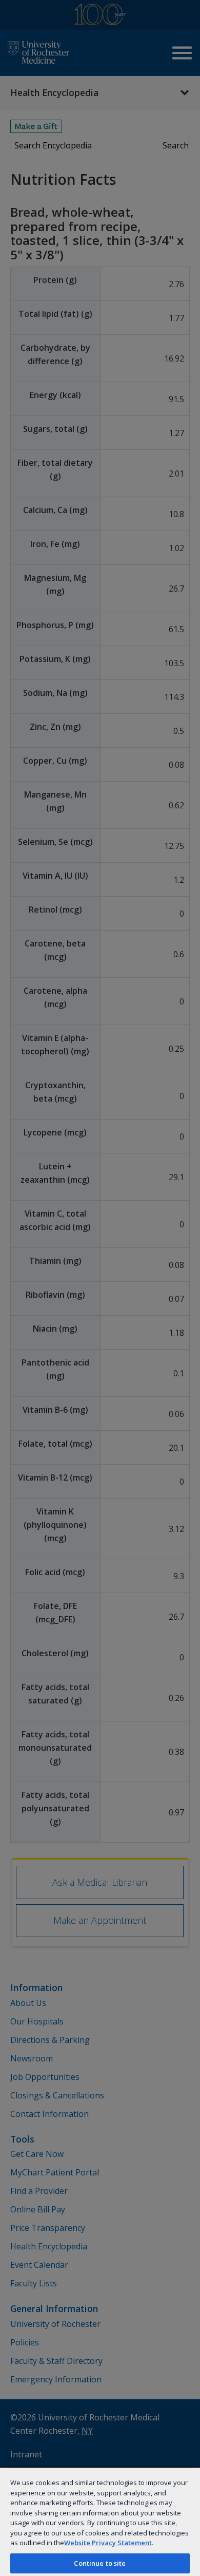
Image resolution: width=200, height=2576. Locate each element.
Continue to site (100, 2563)
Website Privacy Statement (108, 2543)
